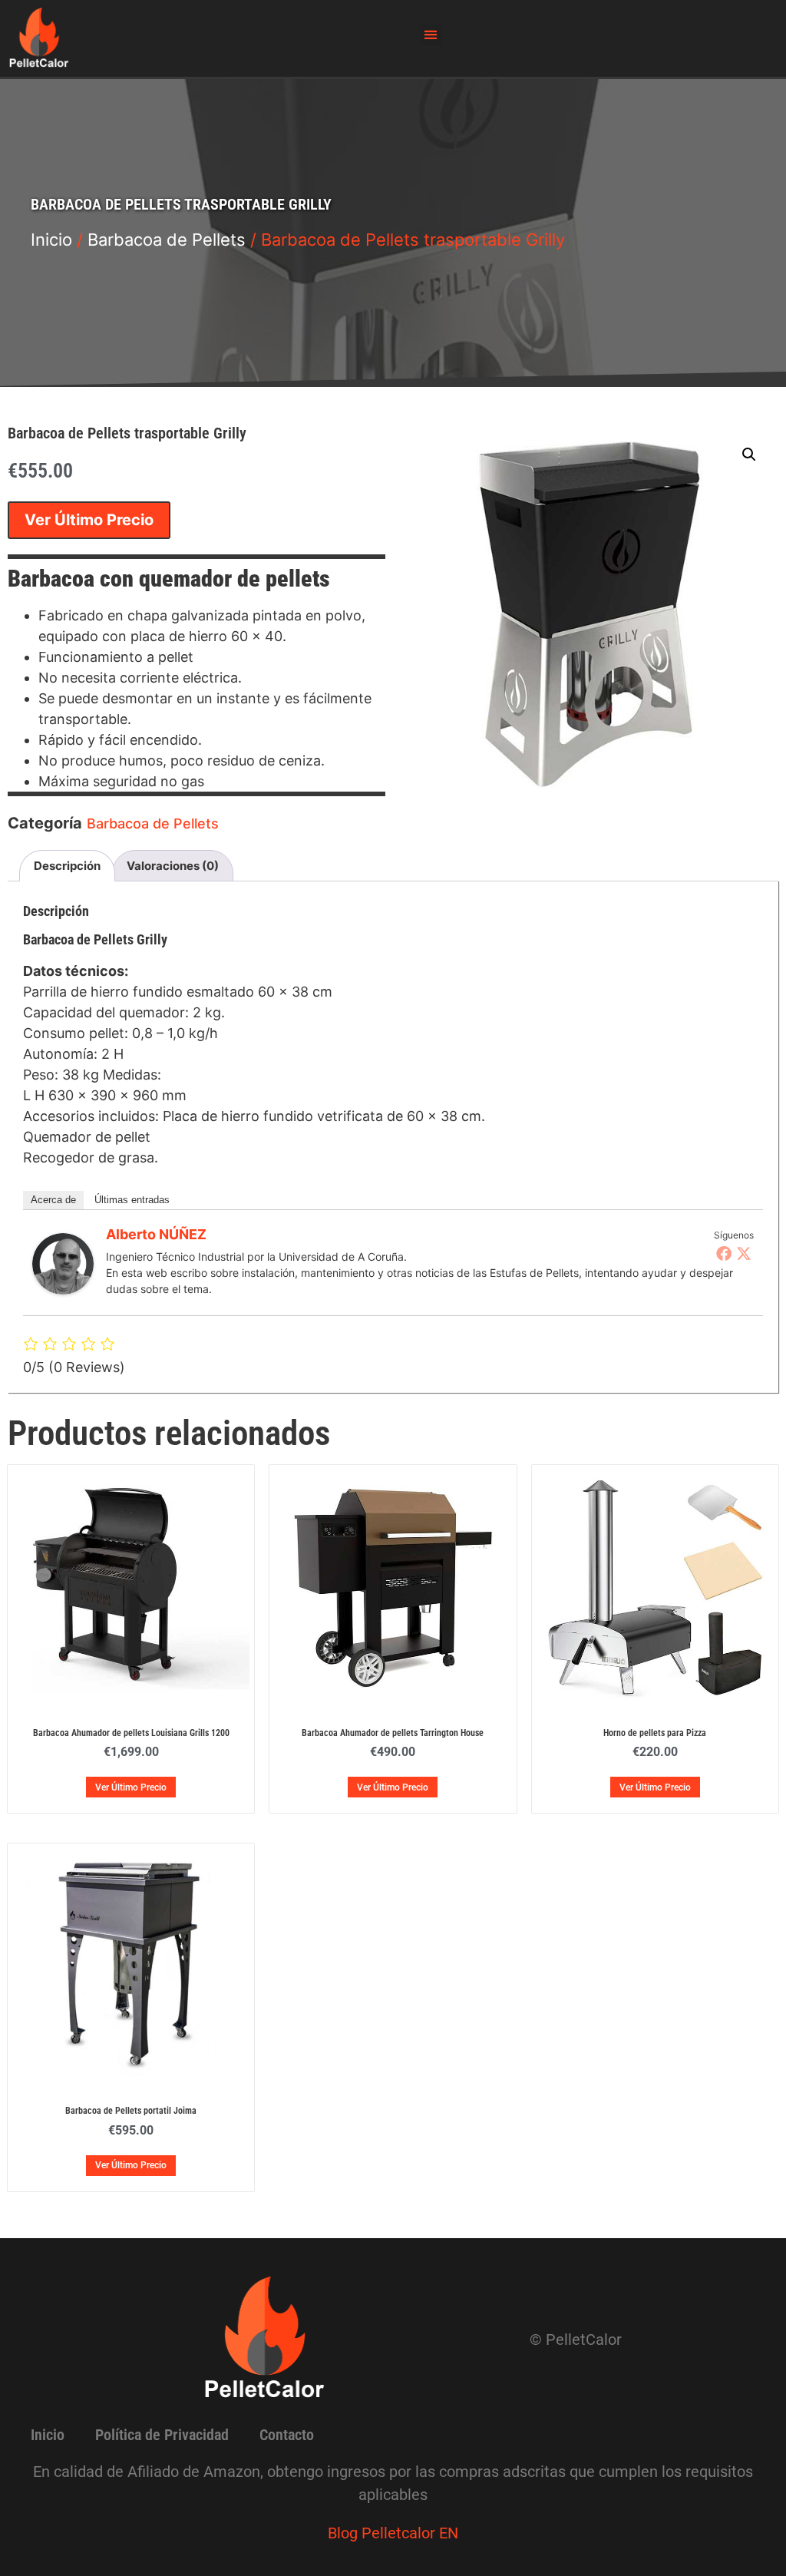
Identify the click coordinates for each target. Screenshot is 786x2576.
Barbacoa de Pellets (167, 240)
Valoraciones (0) (173, 866)
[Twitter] (744, 1253)
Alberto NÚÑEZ (156, 1234)
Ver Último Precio (89, 520)
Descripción (67, 866)
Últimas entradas (132, 1200)
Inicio (51, 240)
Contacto (287, 2435)
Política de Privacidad (162, 2435)
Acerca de (53, 1200)
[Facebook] (724, 1253)
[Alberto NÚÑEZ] (63, 1290)
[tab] (67, 866)
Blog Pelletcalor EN (393, 2533)
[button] (431, 35)
